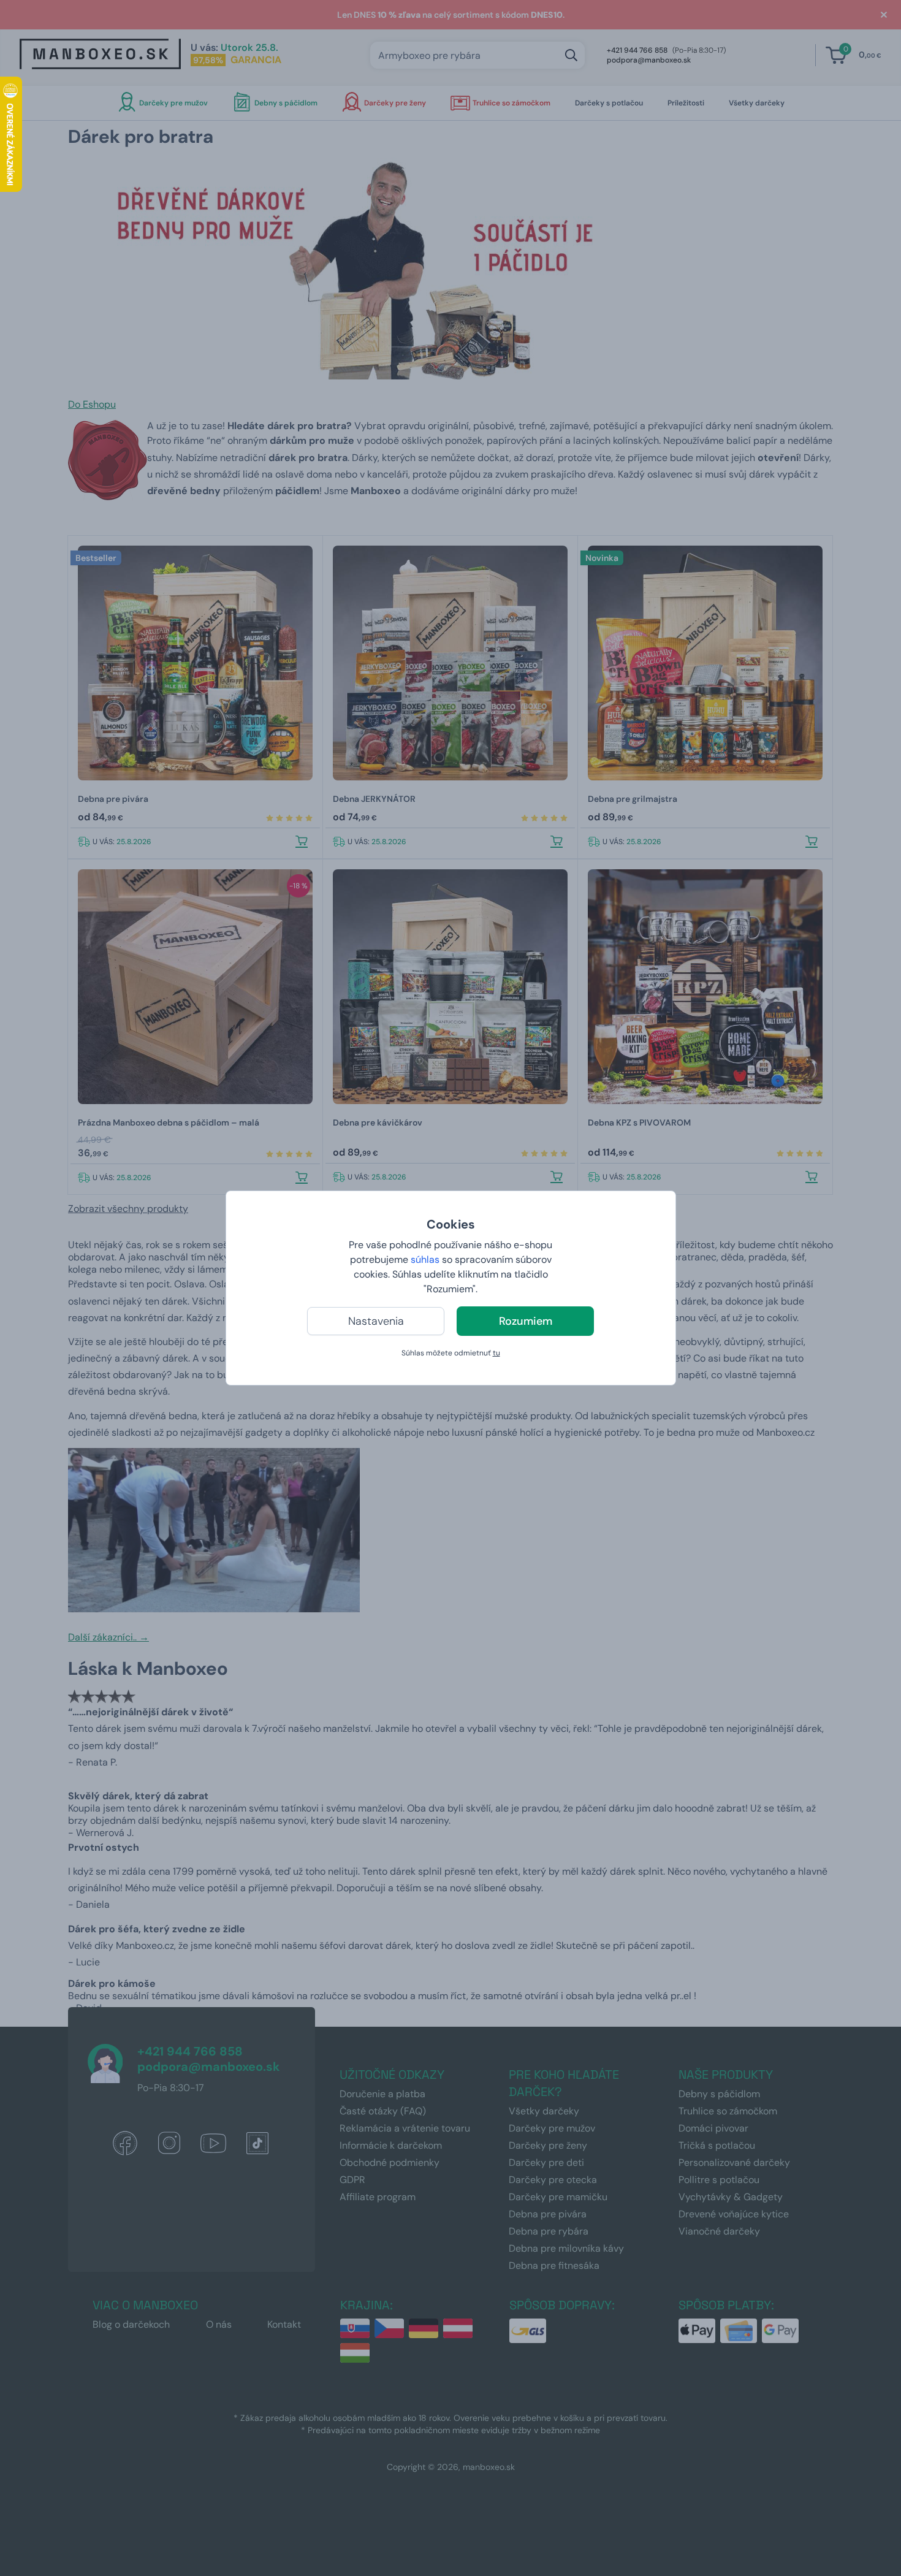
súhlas (425, 1259)
